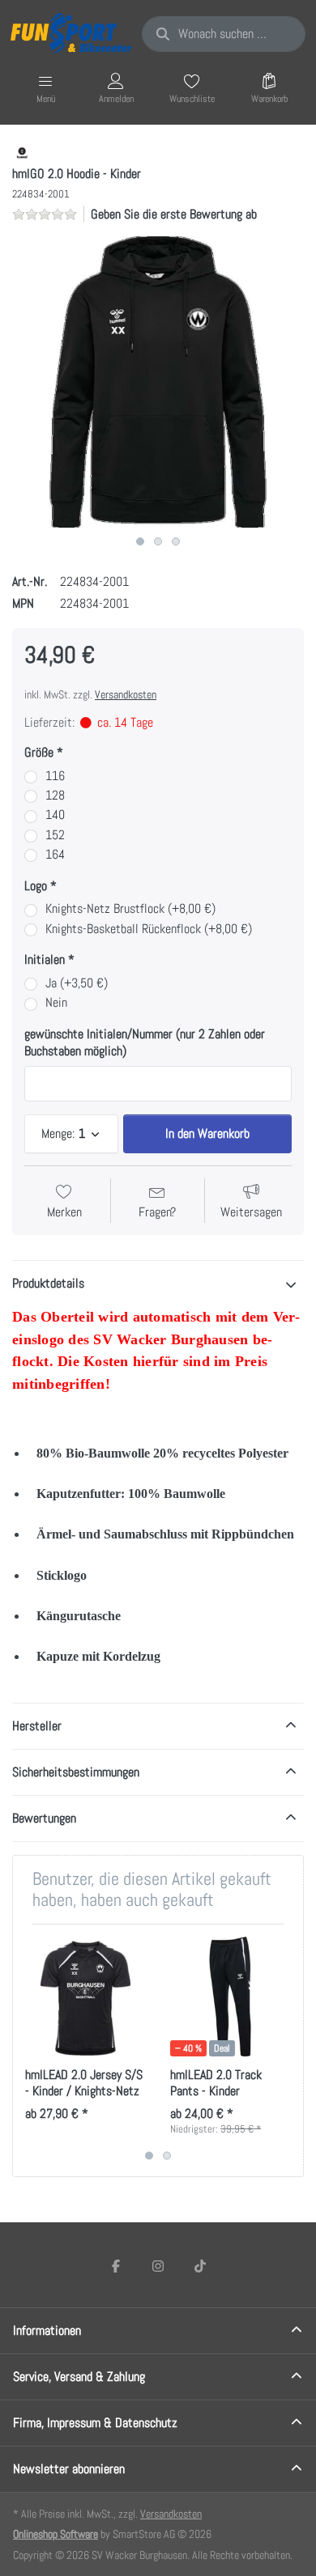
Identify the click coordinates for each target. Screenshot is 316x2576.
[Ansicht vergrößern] (158, 382)
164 (55, 855)
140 (55, 815)
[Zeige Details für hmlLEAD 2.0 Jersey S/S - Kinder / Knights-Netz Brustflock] (85, 1997)
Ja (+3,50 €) (77, 983)
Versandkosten (126, 694)
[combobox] (224, 34)
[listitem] (158, 382)
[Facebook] (117, 2266)
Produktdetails (48, 1283)
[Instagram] (158, 2266)
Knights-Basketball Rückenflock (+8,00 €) (149, 929)
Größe (39, 753)
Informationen (47, 2330)
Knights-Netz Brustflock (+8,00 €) (130, 909)
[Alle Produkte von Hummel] (22, 153)
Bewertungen (44, 1818)
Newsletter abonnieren (69, 2469)
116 (55, 776)
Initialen (45, 960)
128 (55, 796)
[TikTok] (200, 2266)
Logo (36, 886)
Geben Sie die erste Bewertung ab (174, 214)
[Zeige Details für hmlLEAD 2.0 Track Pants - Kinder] (230, 1997)
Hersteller (37, 1726)
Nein (56, 1003)
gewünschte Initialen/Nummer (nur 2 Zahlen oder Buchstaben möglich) (145, 1043)
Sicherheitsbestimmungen (76, 1772)
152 (55, 835)
